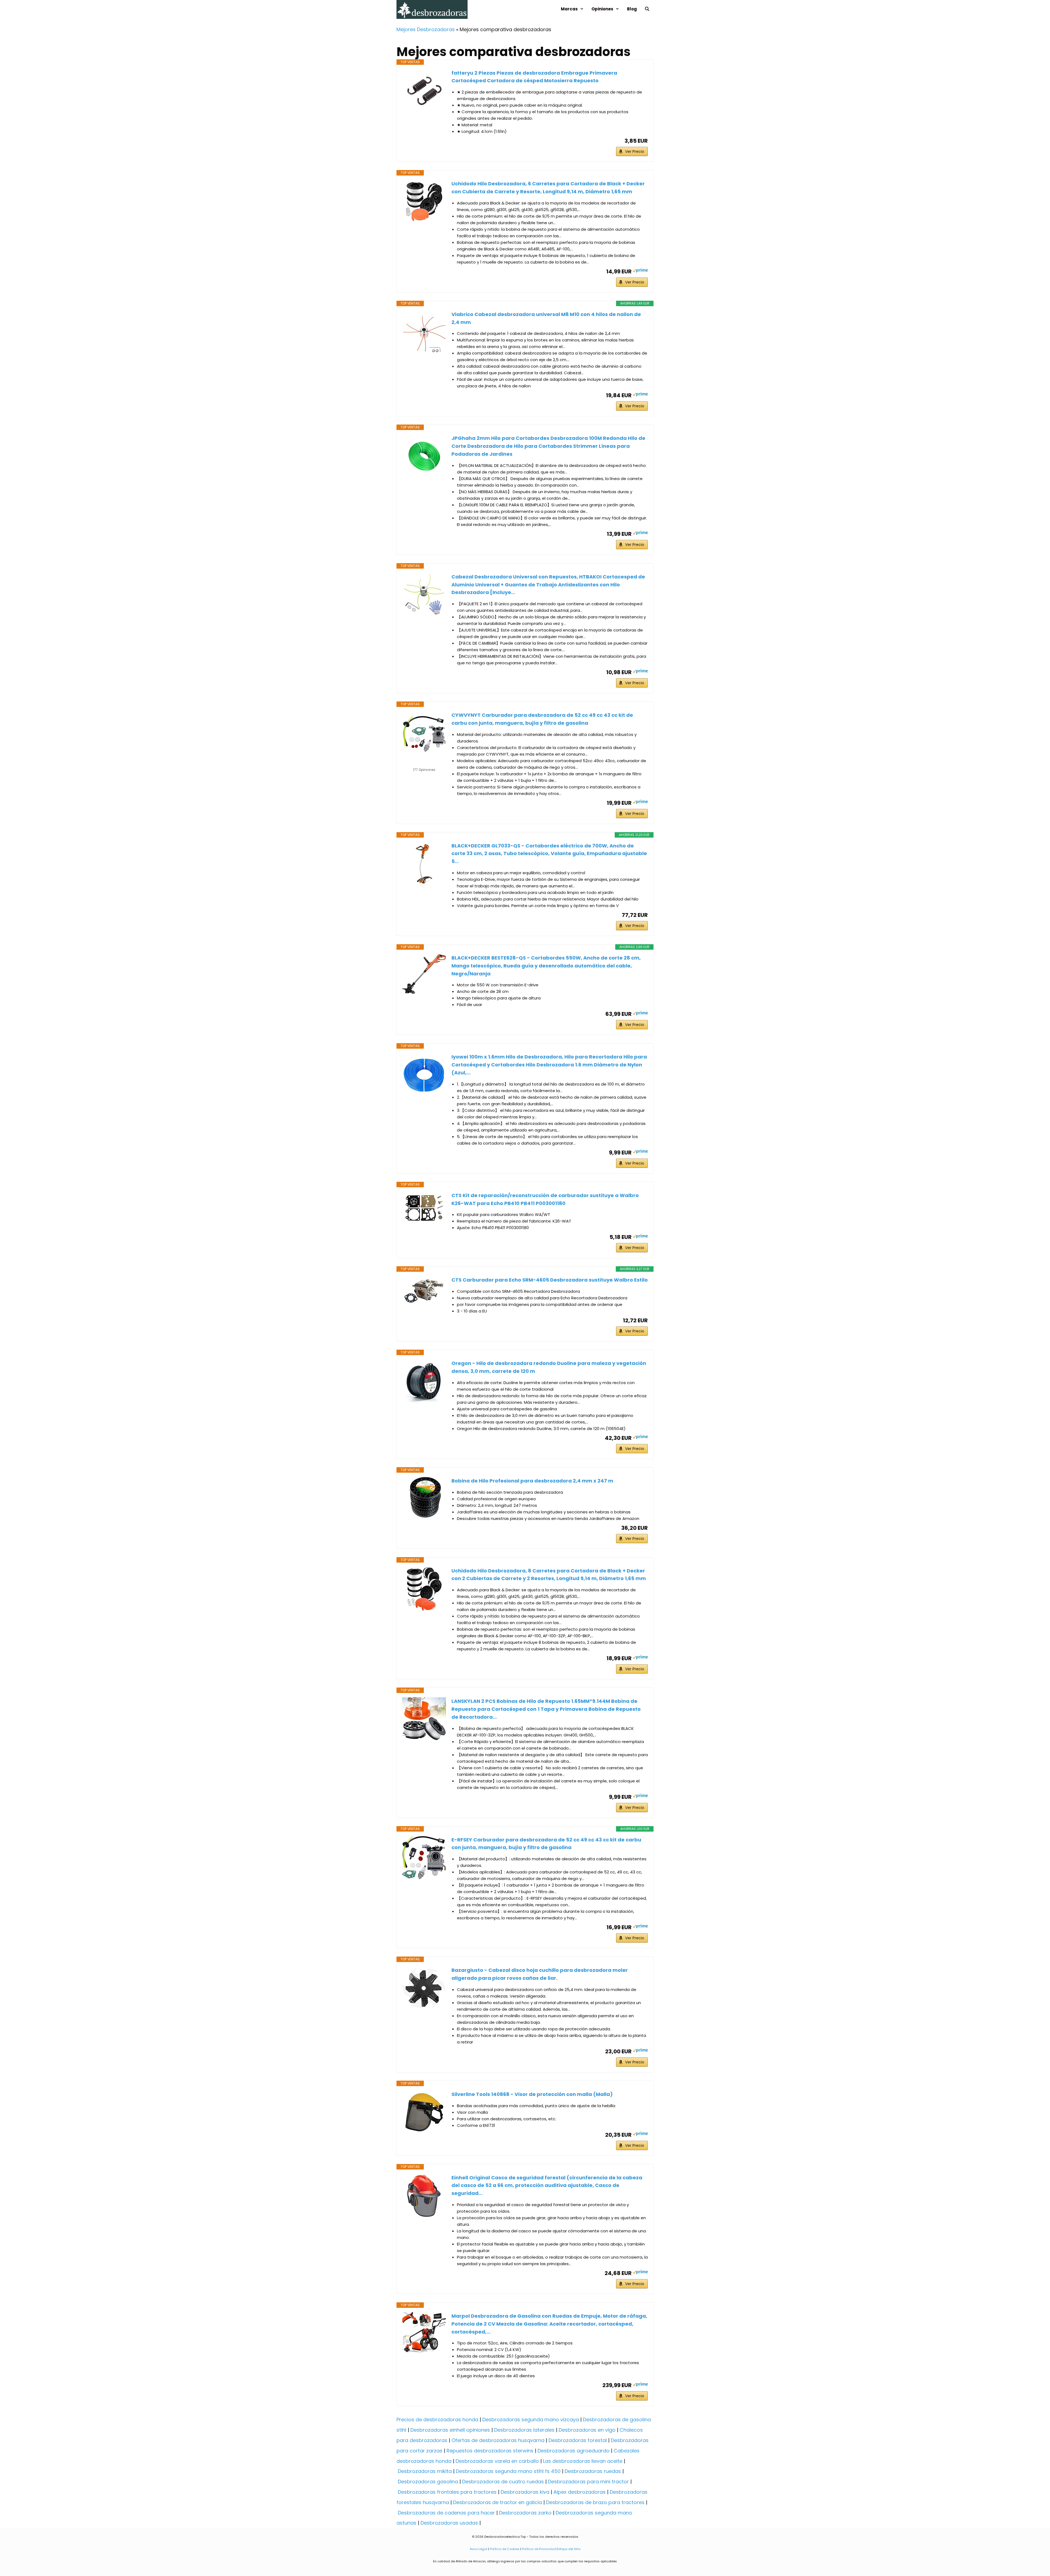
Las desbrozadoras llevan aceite (583, 2461)
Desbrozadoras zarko (525, 2513)
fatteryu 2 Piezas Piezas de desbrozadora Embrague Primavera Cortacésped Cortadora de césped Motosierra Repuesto (534, 77)
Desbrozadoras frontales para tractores (447, 2492)
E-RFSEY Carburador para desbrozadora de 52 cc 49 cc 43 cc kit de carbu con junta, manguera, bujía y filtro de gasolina (546, 1844)
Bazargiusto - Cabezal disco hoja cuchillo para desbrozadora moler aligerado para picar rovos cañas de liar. (540, 1974)
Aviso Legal (479, 2549)
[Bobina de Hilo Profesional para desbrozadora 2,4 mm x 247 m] (424, 1499)
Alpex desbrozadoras (580, 2492)
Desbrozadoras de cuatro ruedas (503, 2482)
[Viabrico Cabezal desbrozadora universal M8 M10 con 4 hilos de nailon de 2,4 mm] (424, 332)
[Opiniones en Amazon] (424, 763)
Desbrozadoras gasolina (428, 2482)
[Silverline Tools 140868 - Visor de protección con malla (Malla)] (424, 2112)
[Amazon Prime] (640, 271)
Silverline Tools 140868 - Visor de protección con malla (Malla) (532, 2094)
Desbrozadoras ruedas (593, 2471)
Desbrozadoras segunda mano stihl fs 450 (508, 2471)
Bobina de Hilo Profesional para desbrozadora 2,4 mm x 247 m (532, 1481)
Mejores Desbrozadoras (426, 29)
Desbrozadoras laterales (524, 2430)
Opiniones (602, 9)
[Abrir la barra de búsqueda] (647, 9)
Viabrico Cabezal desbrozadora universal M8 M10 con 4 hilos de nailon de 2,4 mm (546, 318)
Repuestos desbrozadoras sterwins (490, 2451)
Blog (632, 9)
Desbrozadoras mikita (425, 2471)
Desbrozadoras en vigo (587, 2430)
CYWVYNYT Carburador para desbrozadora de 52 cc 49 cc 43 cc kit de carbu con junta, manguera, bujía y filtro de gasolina (542, 719)
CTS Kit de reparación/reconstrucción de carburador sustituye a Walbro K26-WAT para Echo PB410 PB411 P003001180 (545, 1199)
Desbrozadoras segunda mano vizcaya (531, 2419)
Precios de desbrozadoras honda (437, 2419)
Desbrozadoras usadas (449, 2523)
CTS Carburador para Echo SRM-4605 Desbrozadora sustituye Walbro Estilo (550, 1280)
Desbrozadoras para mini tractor (588, 2482)
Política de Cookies (505, 2549)
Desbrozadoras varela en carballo (497, 2461)
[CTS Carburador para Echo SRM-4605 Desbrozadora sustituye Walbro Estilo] (424, 1293)
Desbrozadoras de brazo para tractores (595, 2502)
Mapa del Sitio (569, 2549)
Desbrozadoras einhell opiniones (450, 2430)
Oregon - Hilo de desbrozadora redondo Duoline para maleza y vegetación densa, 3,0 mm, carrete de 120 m (549, 1367)
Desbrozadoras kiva (525, 2492)
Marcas (569, 9)
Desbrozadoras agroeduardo (574, 2451)
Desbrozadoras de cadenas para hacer (446, 2513)
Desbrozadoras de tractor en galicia (498, 2502)
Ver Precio (635, 151)
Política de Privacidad (539, 2549)
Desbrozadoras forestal (578, 2440)
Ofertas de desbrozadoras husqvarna (498, 2440)
